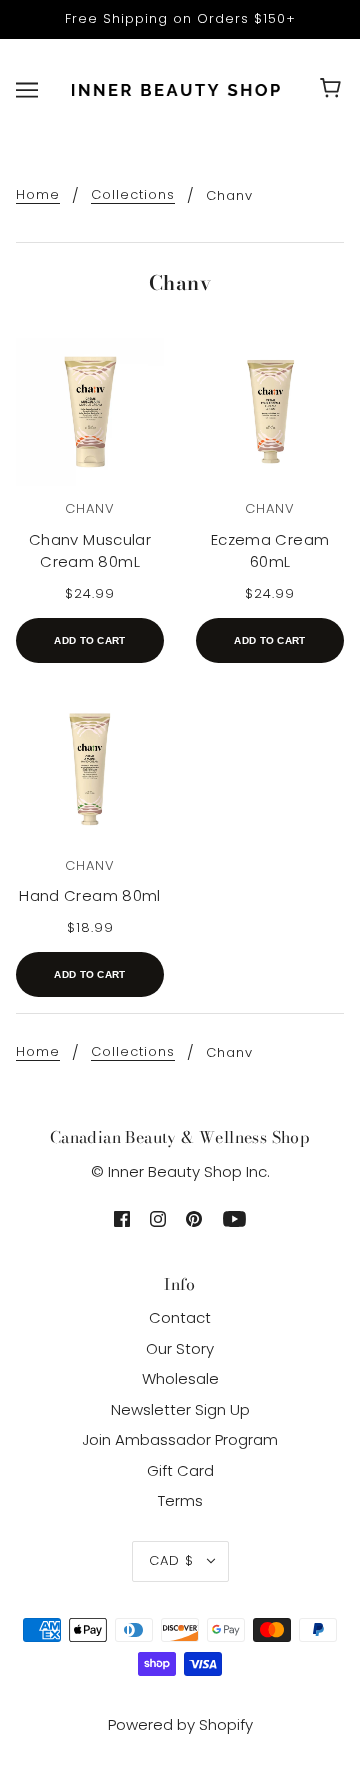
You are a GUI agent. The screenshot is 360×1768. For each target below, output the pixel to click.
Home (38, 196)
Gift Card (180, 1470)
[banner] (176, 88)
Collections (133, 196)
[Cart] (333, 90)
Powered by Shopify (180, 1724)
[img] (122, 1218)
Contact (180, 1317)
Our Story (180, 1348)
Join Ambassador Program (180, 1439)
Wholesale (180, 1378)
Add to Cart (89, 640)
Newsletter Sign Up (180, 1409)
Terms (180, 1500)
